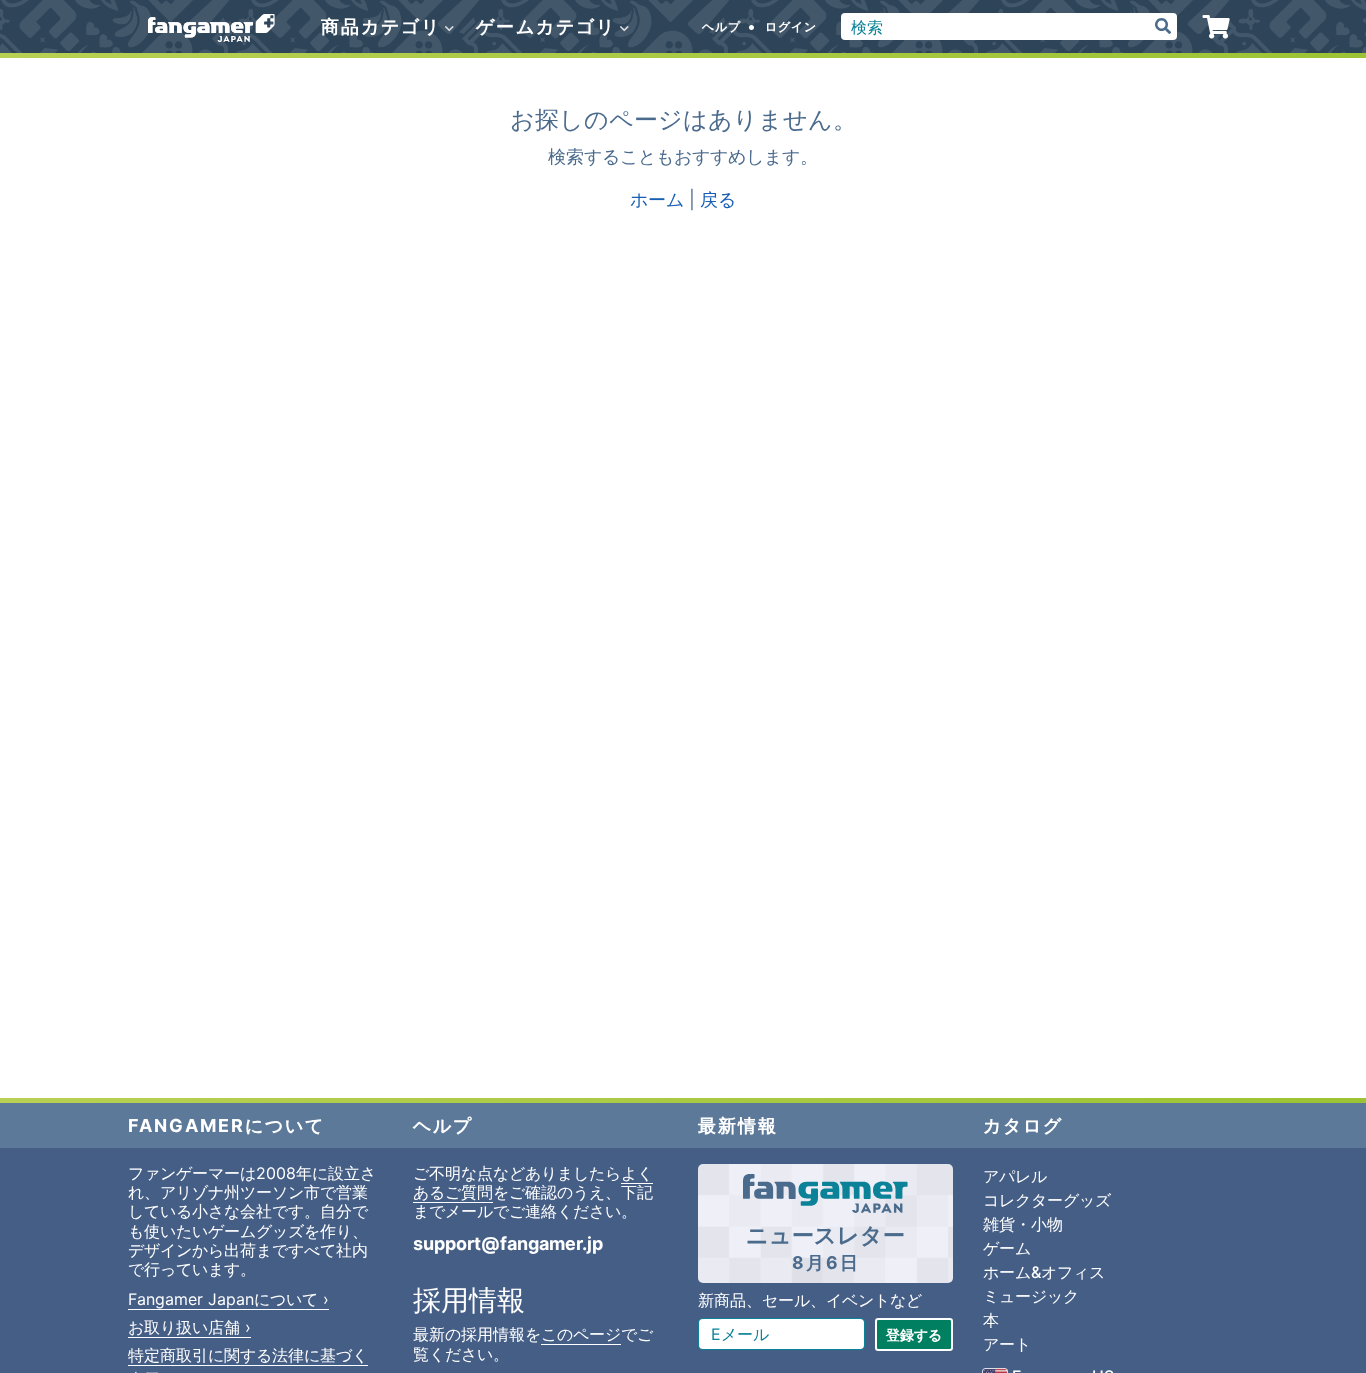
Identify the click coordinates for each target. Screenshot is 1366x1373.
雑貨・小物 (1023, 1224)
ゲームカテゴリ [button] (549, 26)
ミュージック (1031, 1296)
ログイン (791, 26)
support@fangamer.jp (508, 1243)
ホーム (657, 199)
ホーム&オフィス (1044, 1272)
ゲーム (1007, 1248)
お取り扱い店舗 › (189, 1327)
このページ (581, 1334)
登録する (914, 1334)
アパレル (1015, 1176)
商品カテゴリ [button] (384, 26)
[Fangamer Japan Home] (211, 27)
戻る (718, 199)
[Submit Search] (1163, 26)
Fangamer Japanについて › (228, 1299)
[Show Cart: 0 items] (1216, 27)
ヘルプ (721, 26)
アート (1007, 1344)
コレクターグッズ (1047, 1200)
